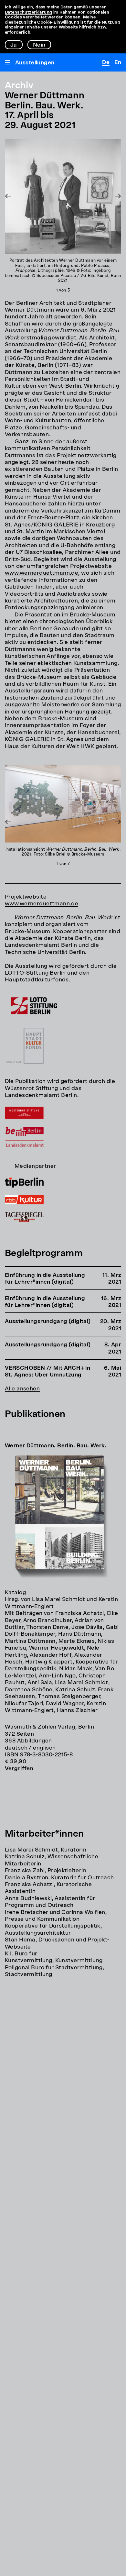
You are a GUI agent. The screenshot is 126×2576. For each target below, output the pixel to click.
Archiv (19, 86)
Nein (39, 45)
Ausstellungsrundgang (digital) (48, 1322)
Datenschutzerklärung (29, 12)
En (118, 63)
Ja (14, 45)
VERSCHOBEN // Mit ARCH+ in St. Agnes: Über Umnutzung (47, 1372)
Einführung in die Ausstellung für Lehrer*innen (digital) (45, 1279)
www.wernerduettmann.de (42, 573)
